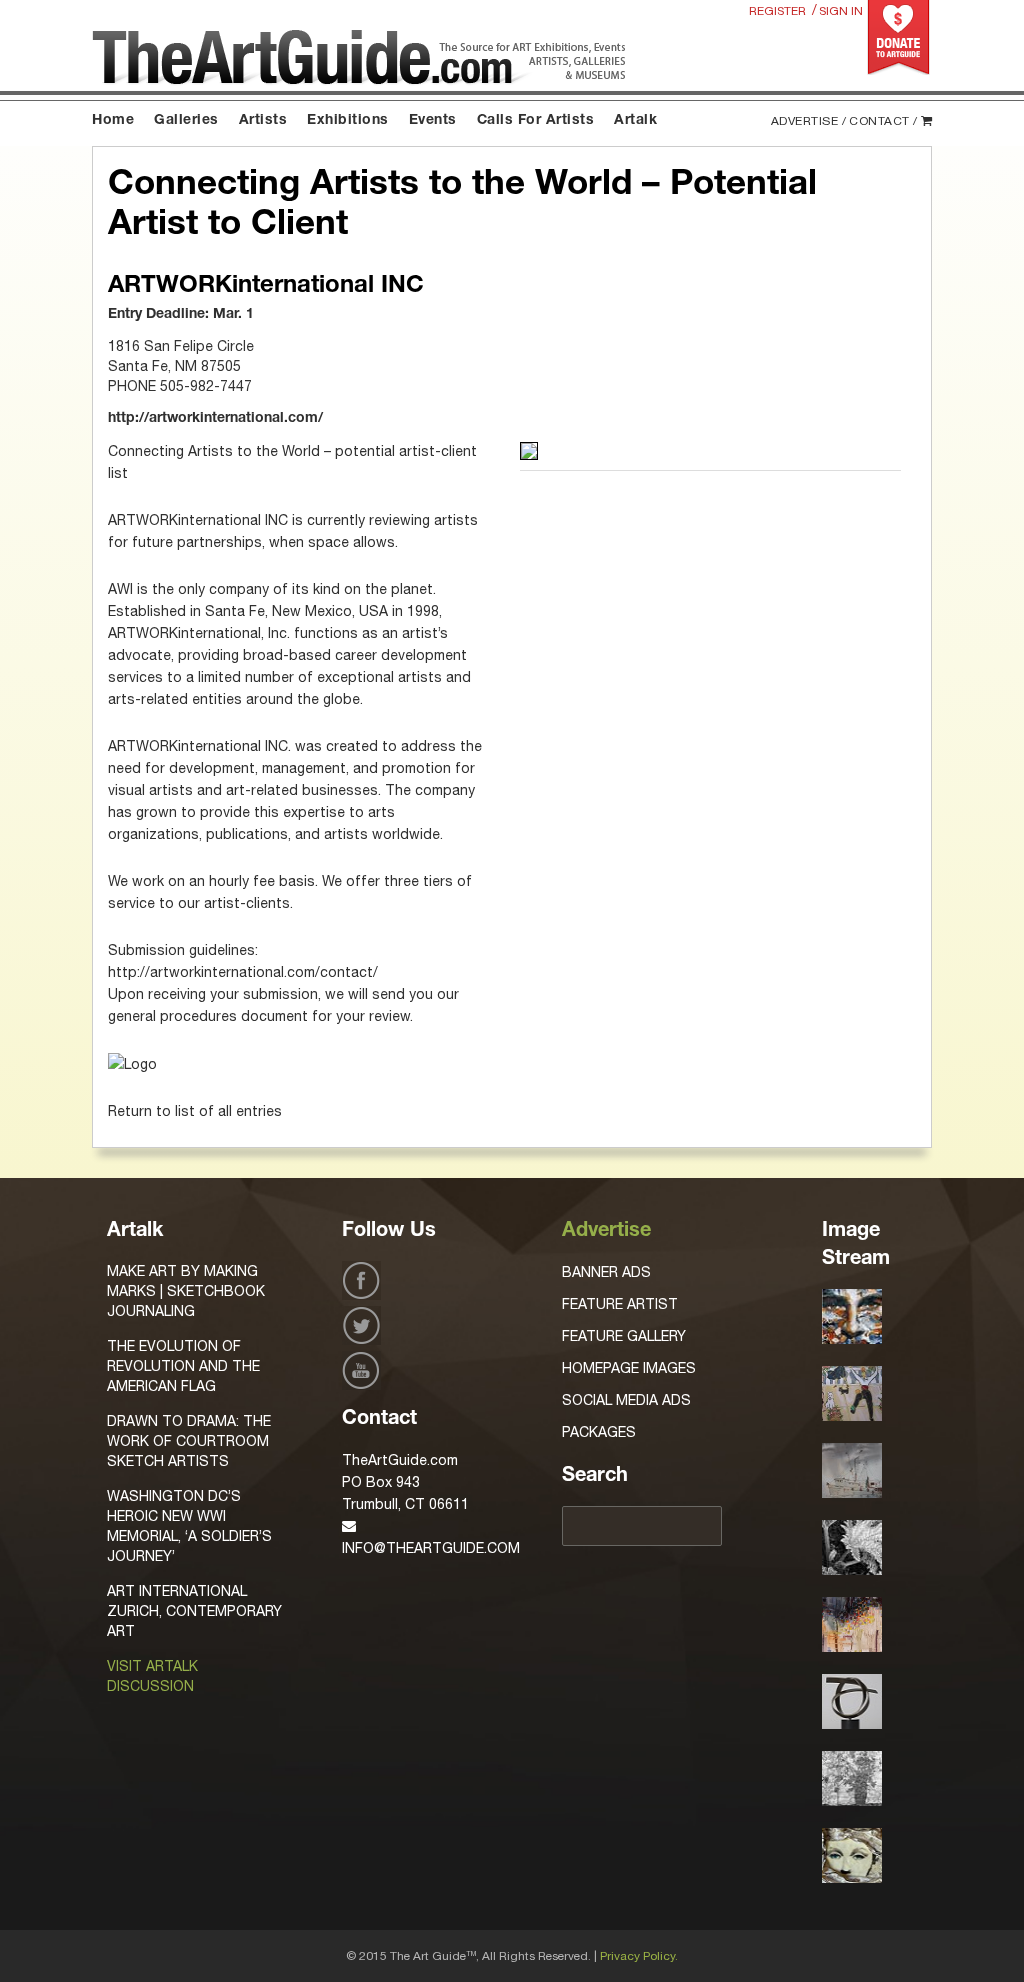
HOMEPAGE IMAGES (629, 1368)
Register (777, 11)
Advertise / (809, 121)
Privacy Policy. (639, 1956)
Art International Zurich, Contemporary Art (194, 1611)
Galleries (186, 121)
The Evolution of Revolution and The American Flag (183, 1366)
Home (113, 121)
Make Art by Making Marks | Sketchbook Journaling (186, 1291)
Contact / (883, 121)
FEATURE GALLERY (624, 1336)
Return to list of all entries (195, 1111)
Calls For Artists (536, 121)
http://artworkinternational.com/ (215, 419)
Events (433, 121)
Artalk (635, 121)
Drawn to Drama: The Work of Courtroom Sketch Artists (189, 1441)
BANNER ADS (606, 1272)
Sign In (841, 11)
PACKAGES (599, 1432)
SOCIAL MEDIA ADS (626, 1400)
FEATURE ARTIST (620, 1304)
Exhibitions (348, 121)
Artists (263, 121)
